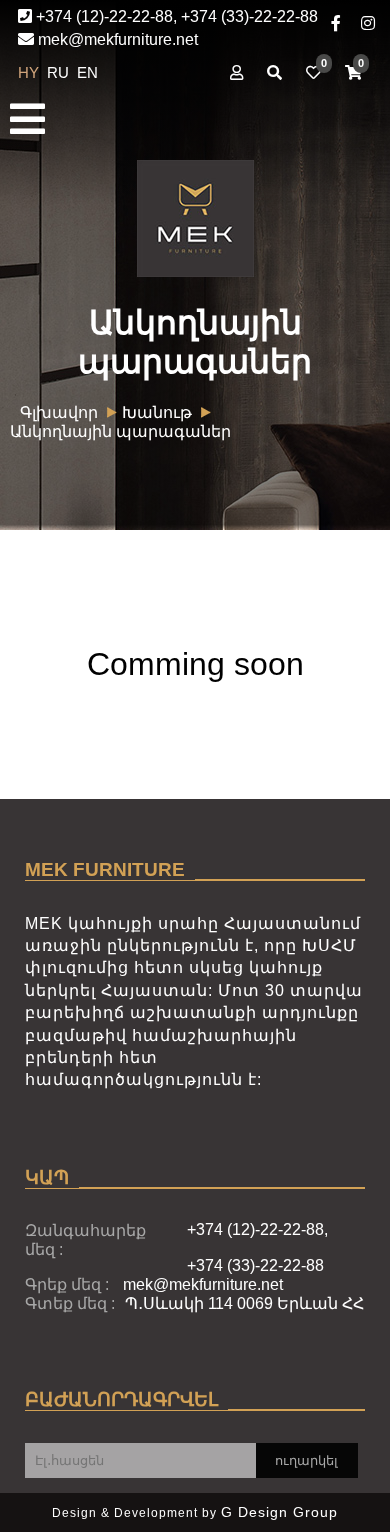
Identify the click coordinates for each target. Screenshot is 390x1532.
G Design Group (279, 1512)
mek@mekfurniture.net (116, 39)
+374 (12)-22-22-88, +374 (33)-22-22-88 (175, 16)
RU (60, 72)
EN (87, 72)
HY (30, 72)
